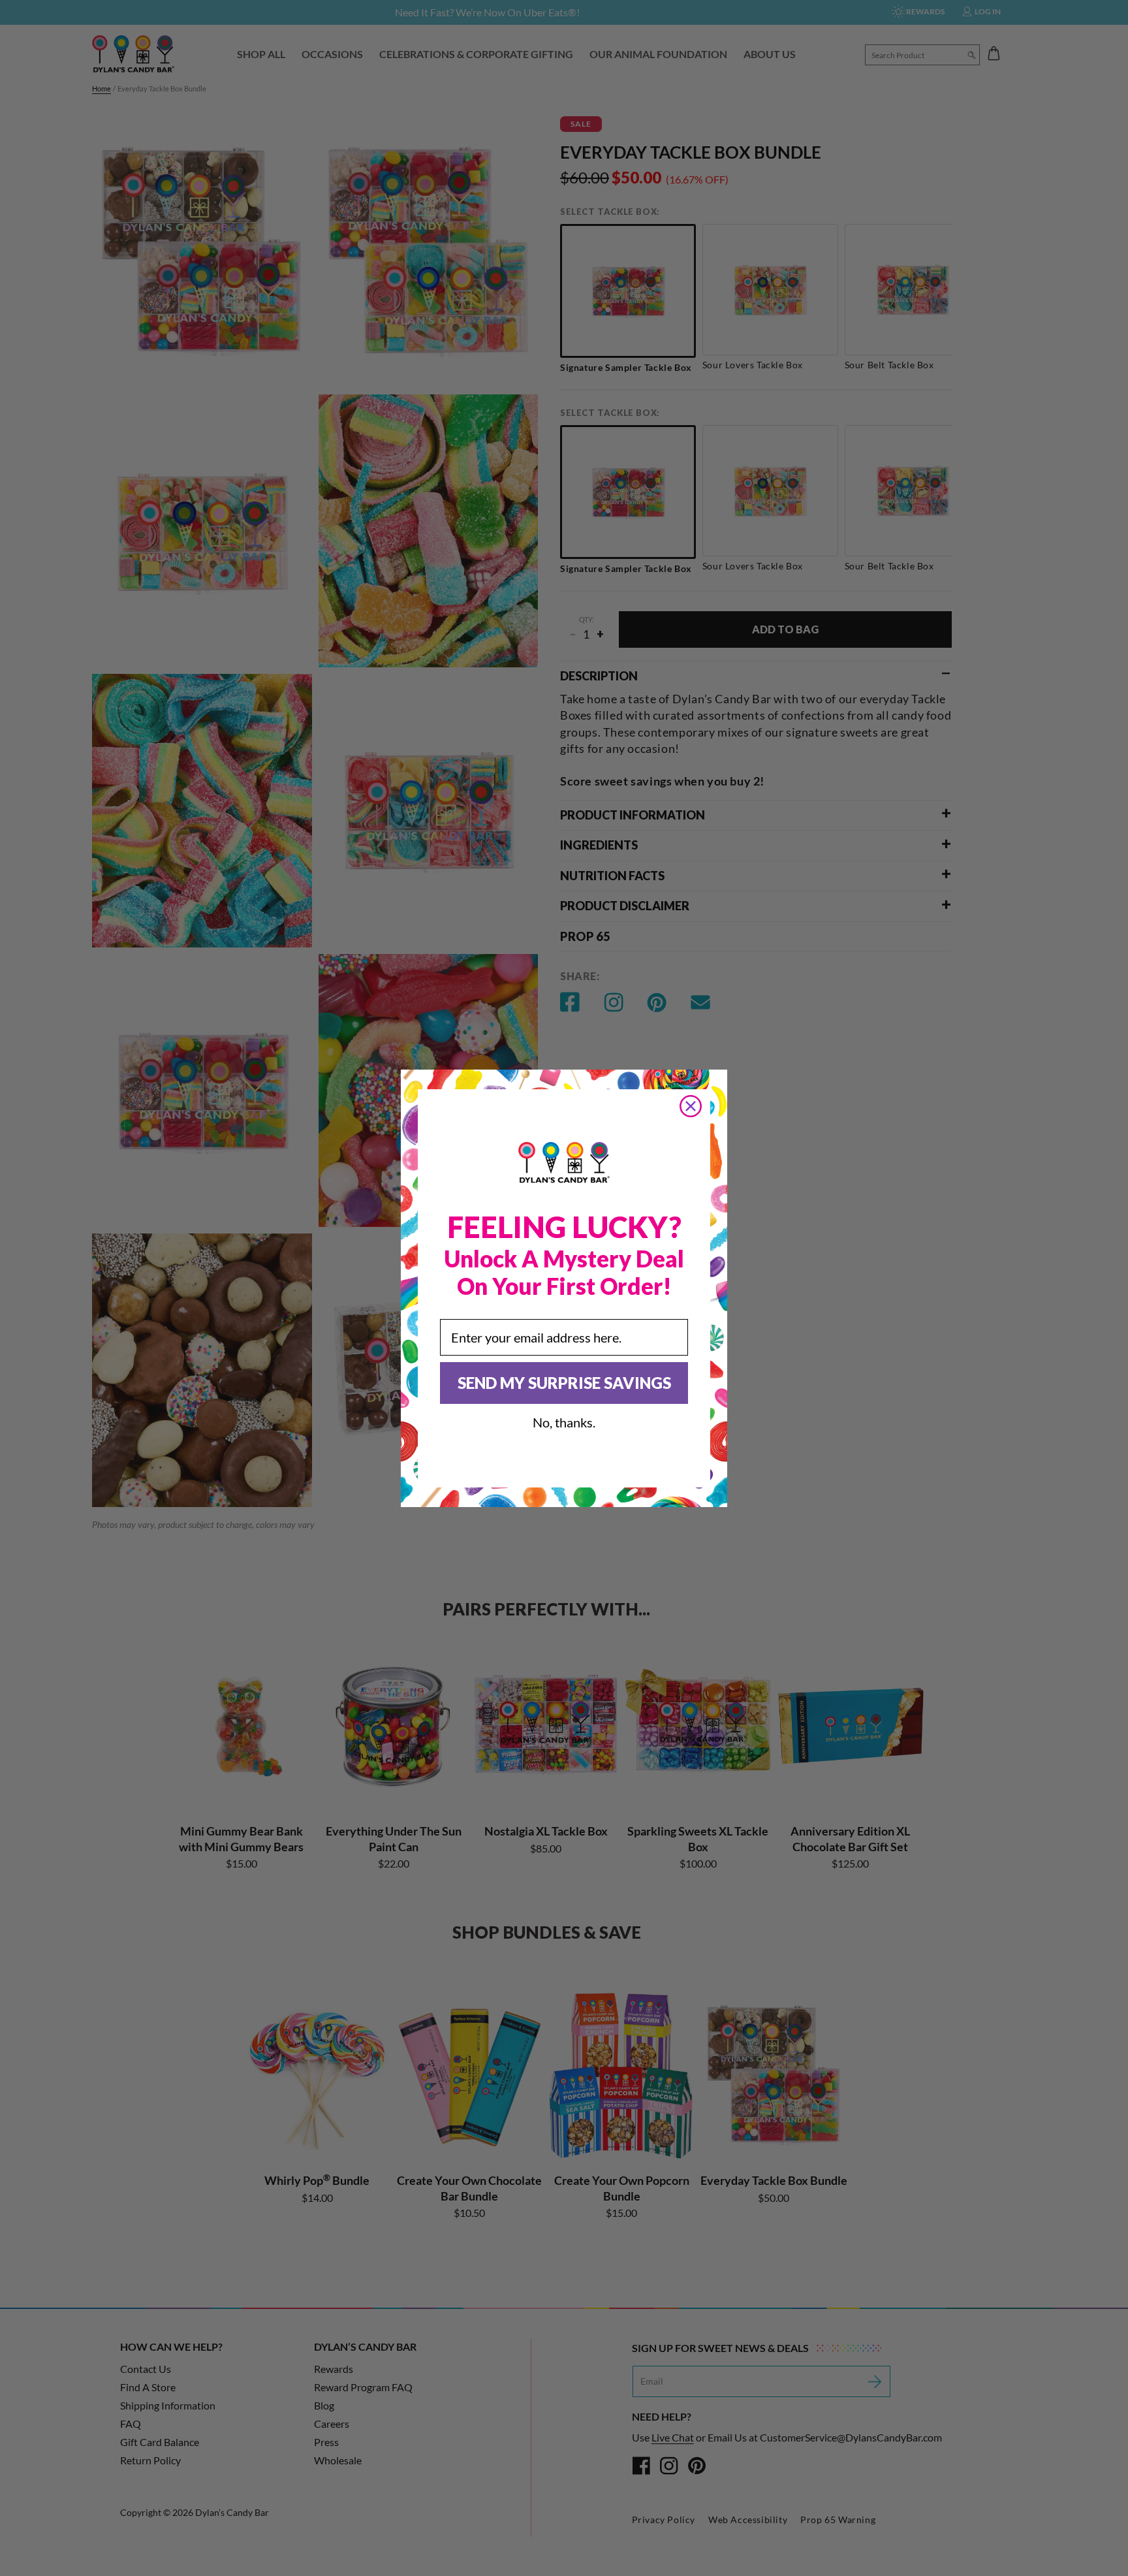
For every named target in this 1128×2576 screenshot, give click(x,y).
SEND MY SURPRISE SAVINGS (564, 1383)
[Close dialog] (691, 1106)
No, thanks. (564, 1422)
